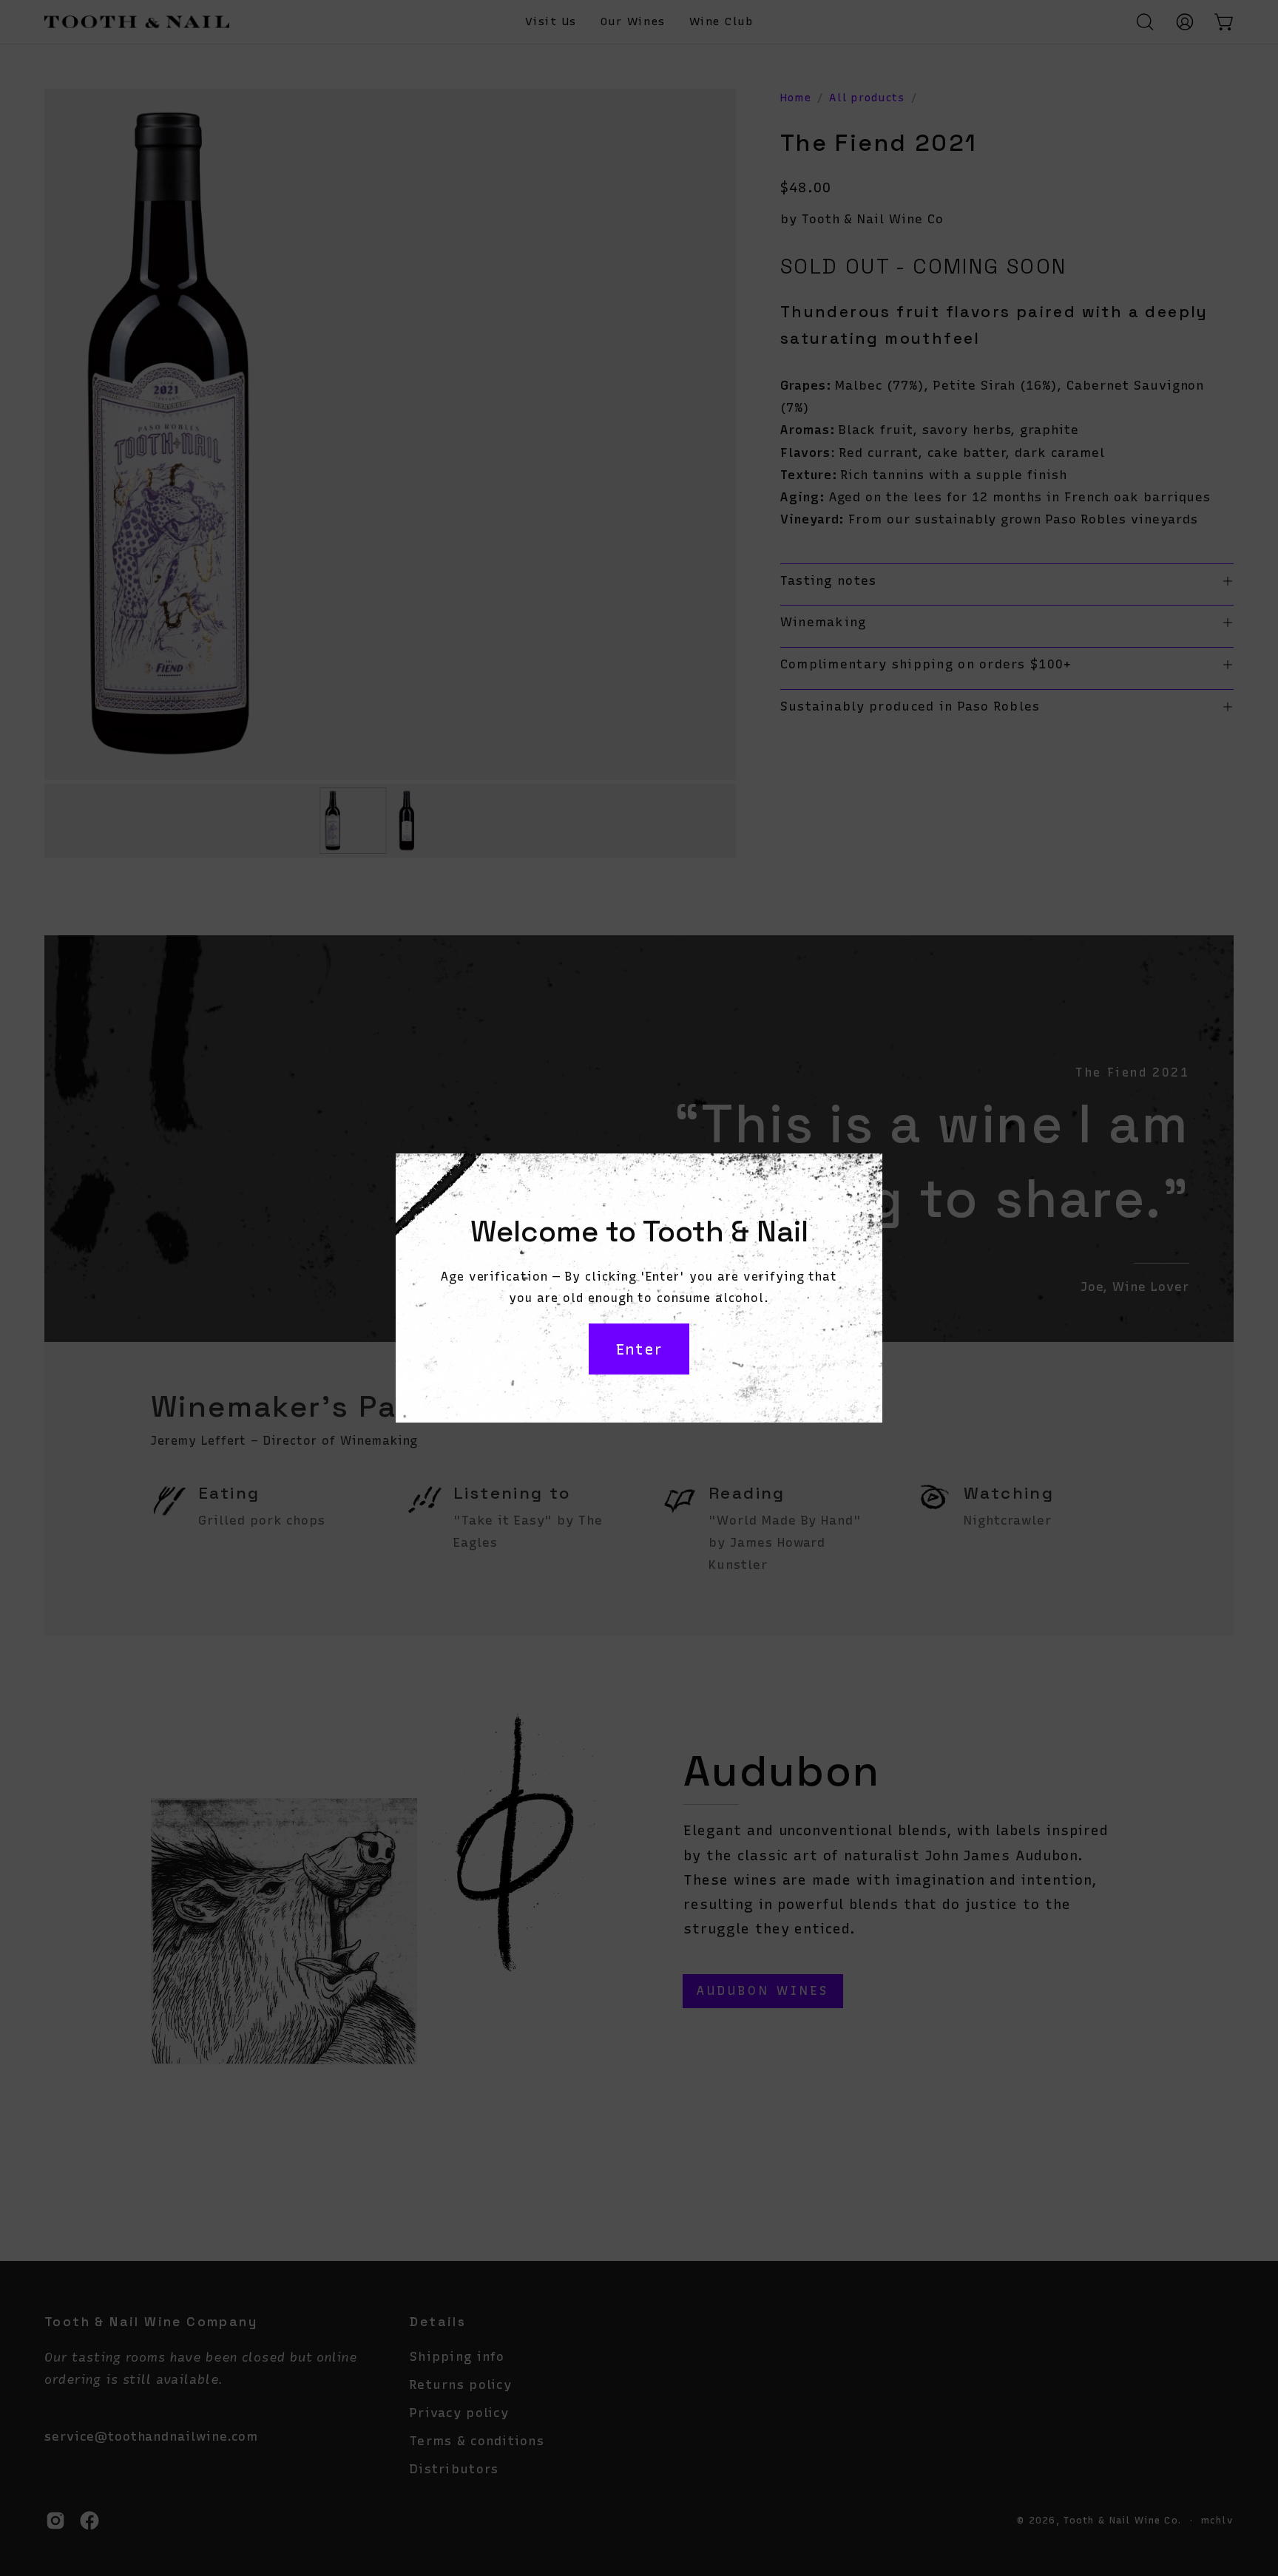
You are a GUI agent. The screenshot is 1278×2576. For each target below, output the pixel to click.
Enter (639, 1349)
